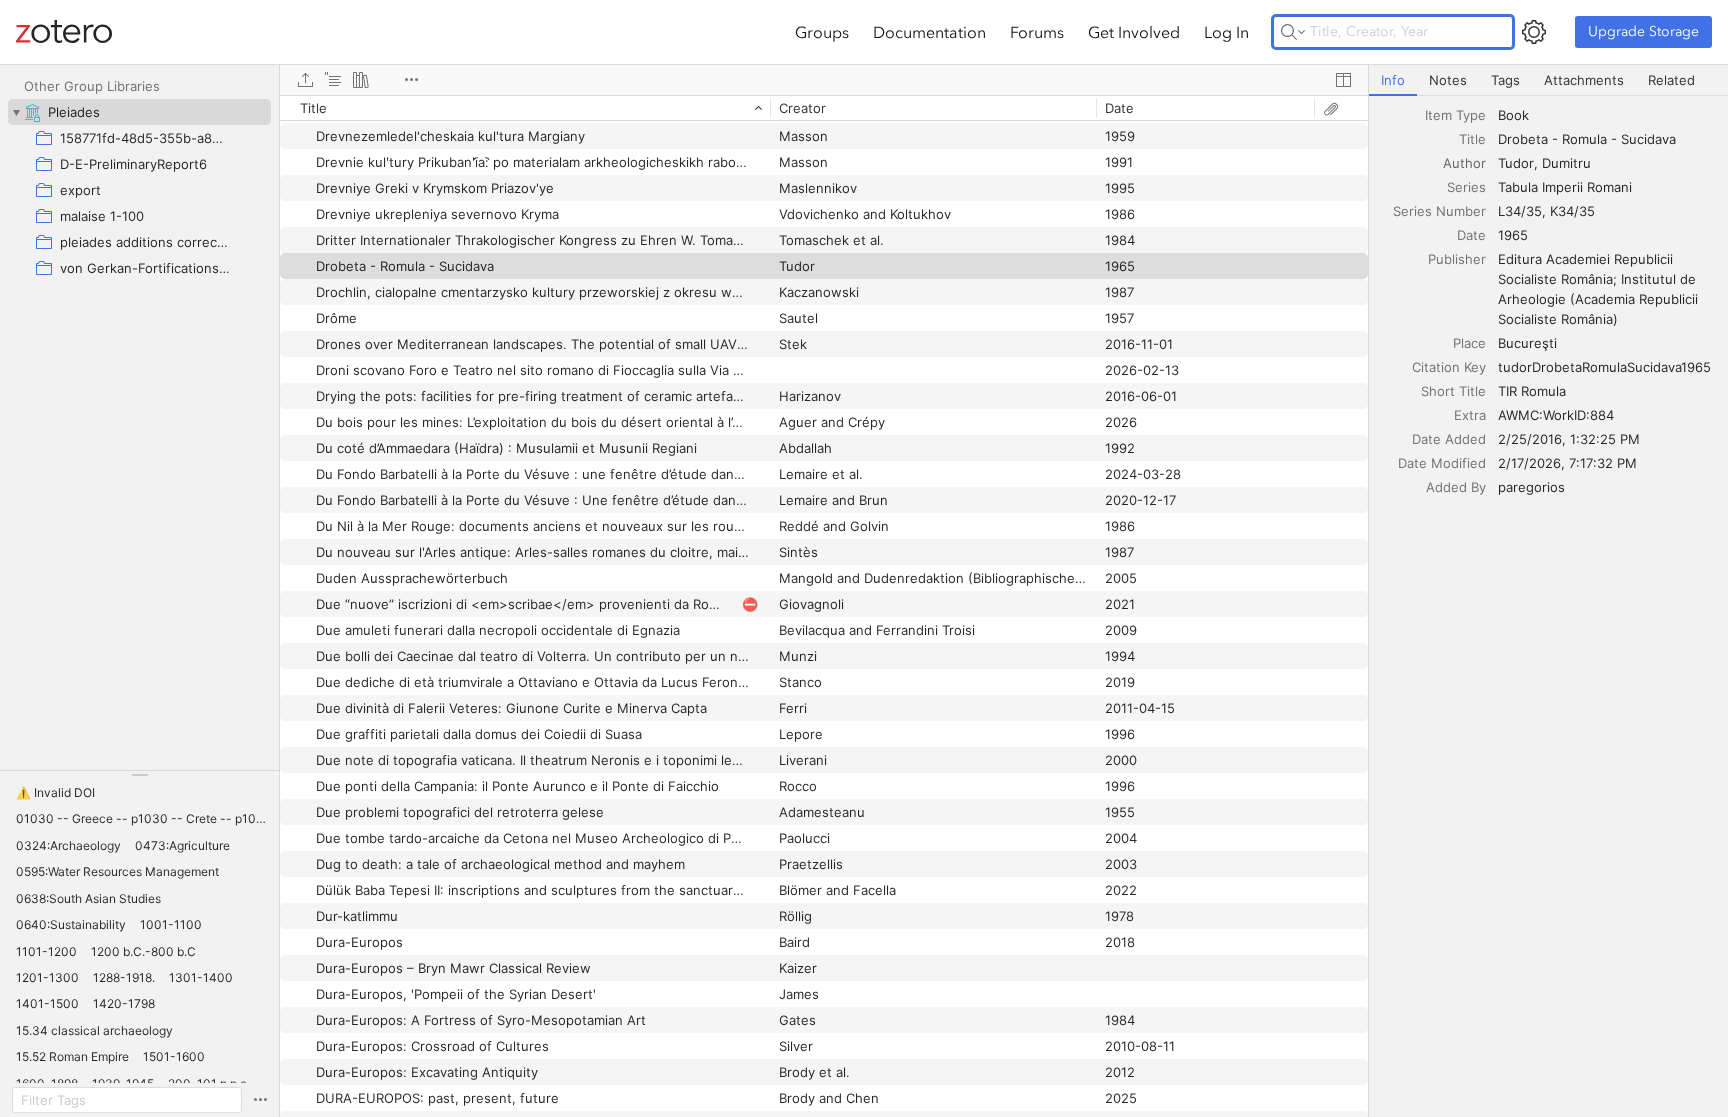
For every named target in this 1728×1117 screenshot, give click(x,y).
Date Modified (1442, 463)
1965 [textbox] (1513, 235)
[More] (411, 80)
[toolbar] (824, 80)
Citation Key (1449, 367)
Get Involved (1134, 32)
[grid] (824, 606)
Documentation (929, 32)
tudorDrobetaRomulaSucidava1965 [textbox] (1604, 367)
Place (1469, 343)
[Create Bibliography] (361, 80)
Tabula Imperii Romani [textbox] (1565, 187)
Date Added (1449, 439)
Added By (1456, 487)
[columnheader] (525, 108)
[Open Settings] (1534, 32)
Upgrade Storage (1643, 31)
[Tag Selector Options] (260, 1100)
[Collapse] (16, 112)
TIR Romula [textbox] (1532, 391)
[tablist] (1548, 80)
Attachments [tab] (1584, 80)
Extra (1470, 415)
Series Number (1439, 211)
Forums (1037, 32)
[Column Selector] (1343, 80)
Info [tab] (1393, 80)
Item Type (1455, 115)
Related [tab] (1671, 80)
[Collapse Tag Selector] (139, 775)
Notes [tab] (1448, 80)
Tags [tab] (1505, 80)
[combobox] (1607, 115)
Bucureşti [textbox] (1527, 343)
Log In (1226, 32)
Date (1471, 235)
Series (1466, 187)
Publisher (1457, 259)
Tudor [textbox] (1516, 163)
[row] (824, 108)
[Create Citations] (333, 80)
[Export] (305, 80)
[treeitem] (139, 112)
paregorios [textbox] (1531, 487)
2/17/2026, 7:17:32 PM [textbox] (1567, 463)
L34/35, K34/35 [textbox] (1546, 211)
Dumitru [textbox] (1566, 163)
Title (1472, 139)
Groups (822, 32)
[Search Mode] (1293, 32)
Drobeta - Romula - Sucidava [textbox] (1587, 139)
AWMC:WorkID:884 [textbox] (1556, 415)
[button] (55, 793)
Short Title (1453, 391)
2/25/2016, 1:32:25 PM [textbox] (1569, 439)
